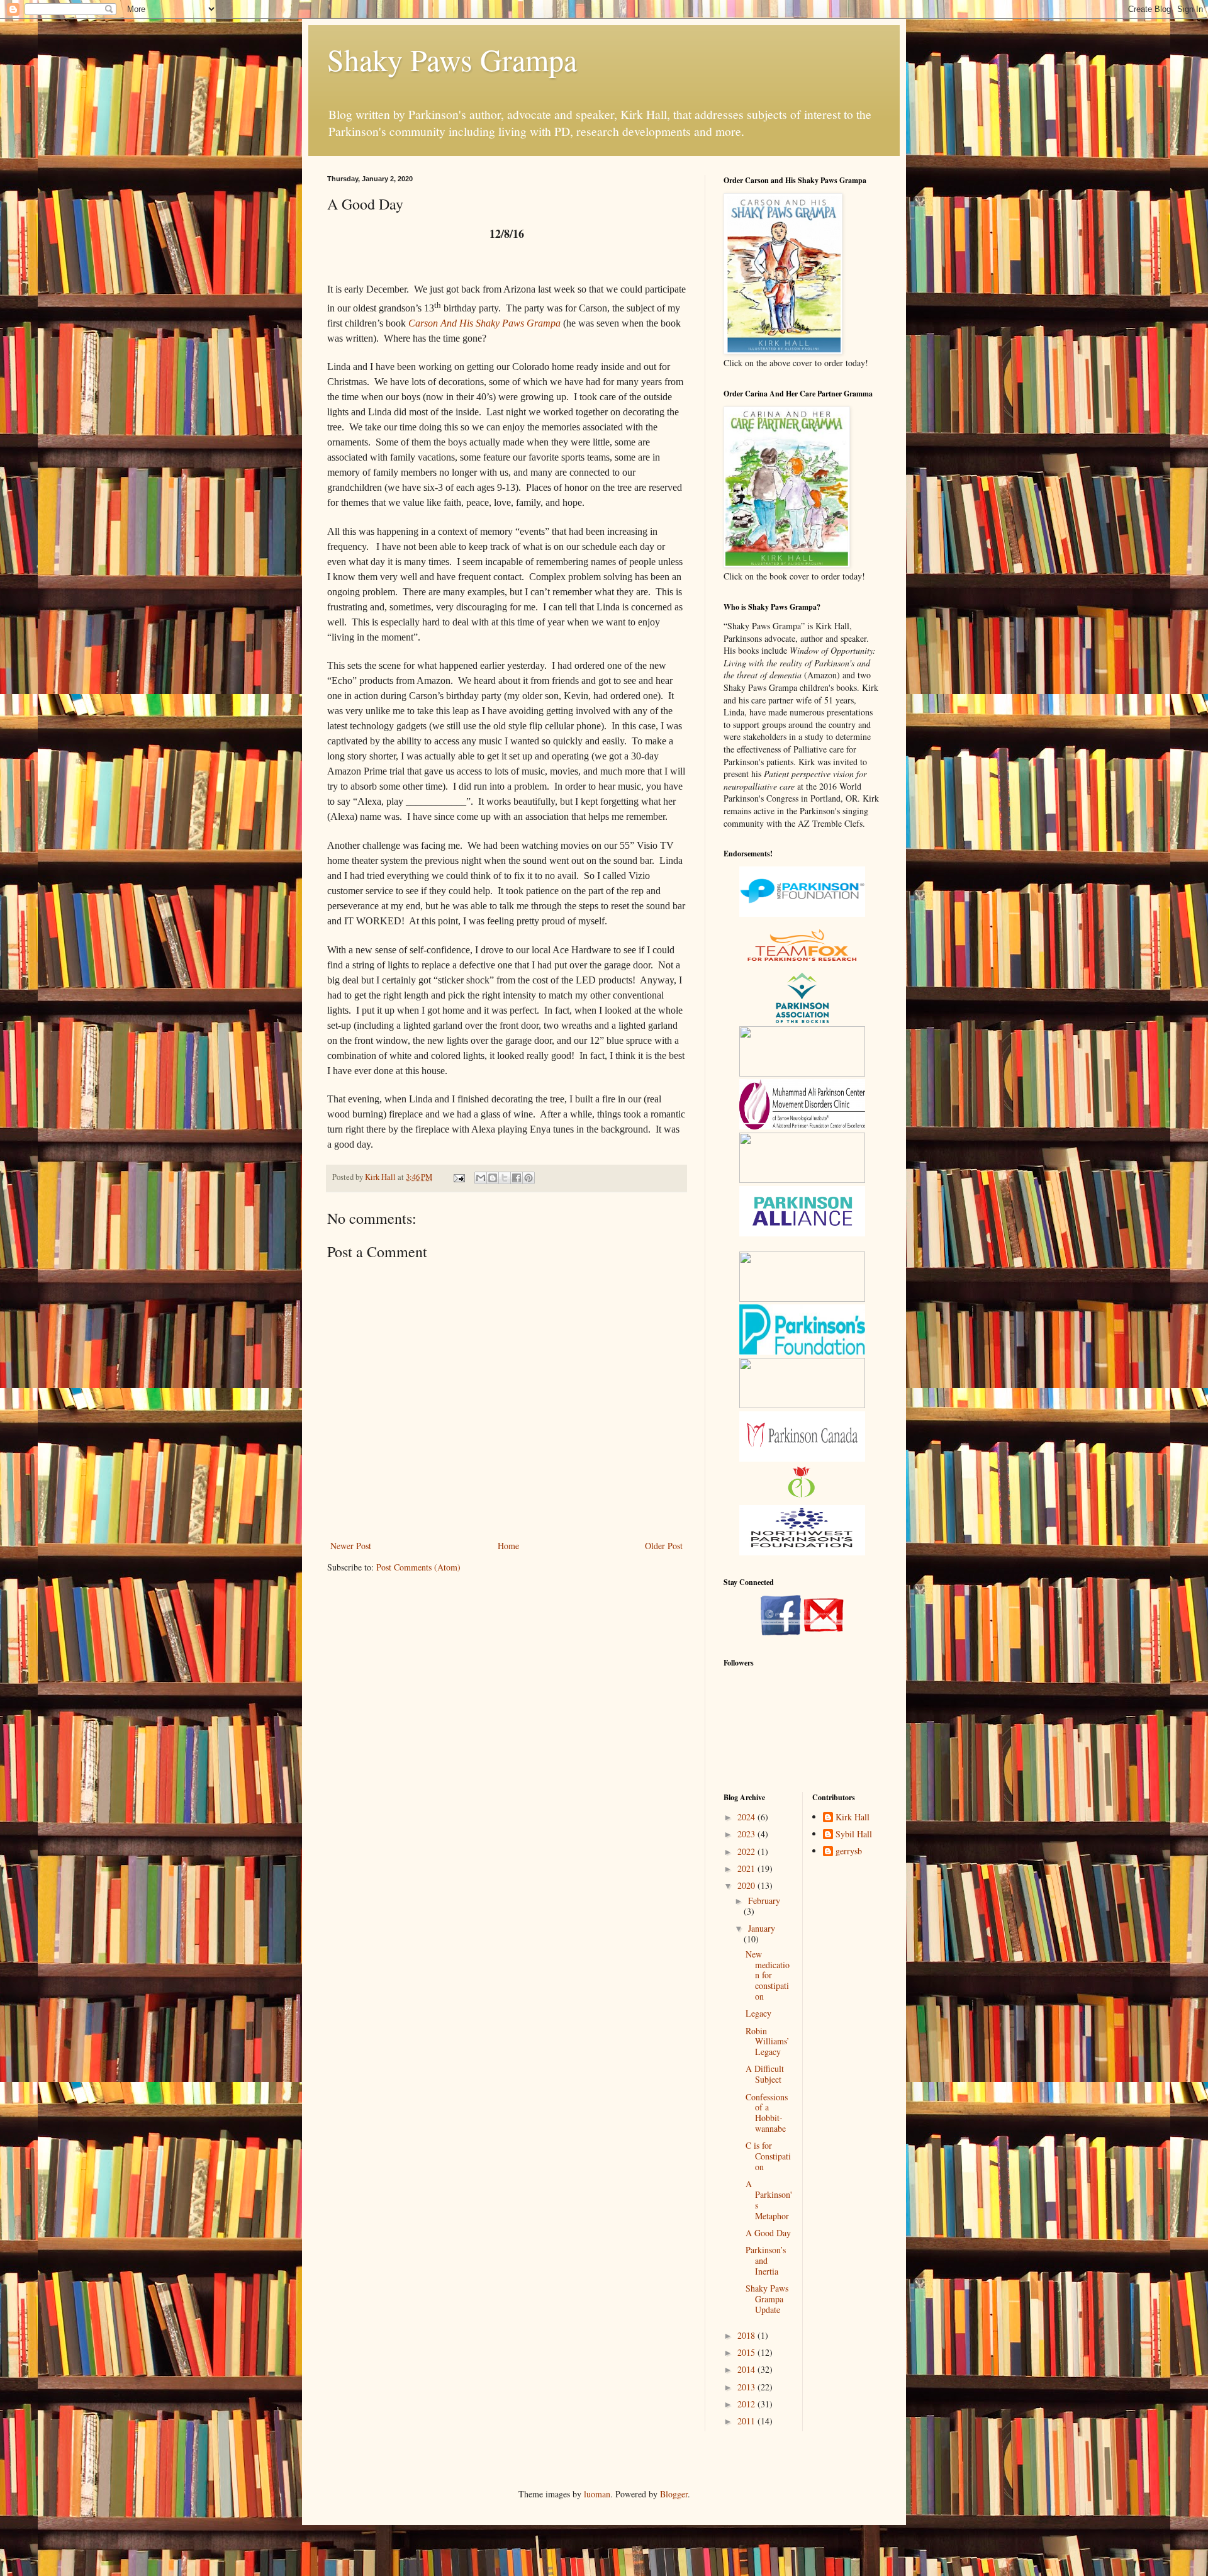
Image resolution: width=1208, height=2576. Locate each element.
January (762, 1928)
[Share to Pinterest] (528, 1178)
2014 (747, 2369)
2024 (747, 1817)
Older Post (664, 1546)
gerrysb (849, 1851)
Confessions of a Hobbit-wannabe (767, 2113)
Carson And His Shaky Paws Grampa (484, 323)
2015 (747, 2352)
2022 (747, 1851)
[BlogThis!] (493, 1178)
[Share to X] (505, 1178)
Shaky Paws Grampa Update (767, 2299)
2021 (747, 1868)
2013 (747, 2387)
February (764, 1901)
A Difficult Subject (765, 2074)
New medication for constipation (768, 1975)
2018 (747, 2335)
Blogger (674, 2494)
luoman (597, 2494)
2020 (747, 1885)
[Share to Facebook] (517, 1178)
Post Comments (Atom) (418, 1567)
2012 (747, 2404)
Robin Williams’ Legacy (768, 2041)
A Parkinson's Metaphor (769, 2199)
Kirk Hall (853, 1817)
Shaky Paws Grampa (452, 59)
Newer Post (351, 1546)
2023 (747, 1834)
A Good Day (768, 2233)
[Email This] (481, 1178)
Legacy (758, 2013)
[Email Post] (458, 1177)
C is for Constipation (768, 2156)
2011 (747, 2421)
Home (508, 1546)
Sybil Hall (854, 1834)
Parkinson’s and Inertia (766, 2260)
